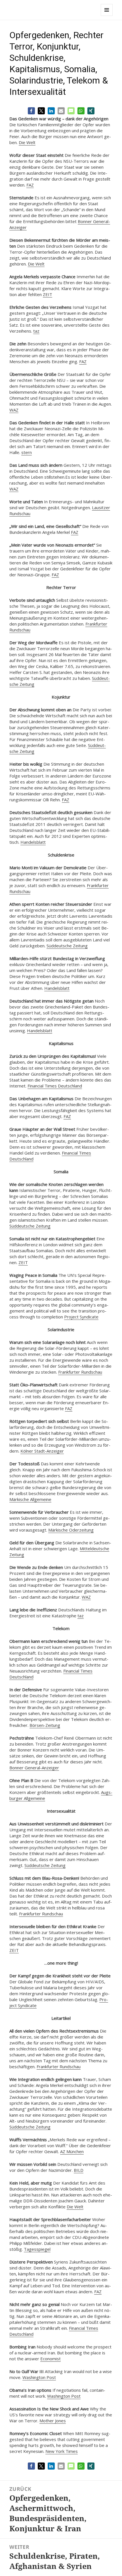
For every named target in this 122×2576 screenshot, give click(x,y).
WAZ (14, 410)
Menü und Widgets (107, 16)
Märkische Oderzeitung (71, 1530)
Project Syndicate (81, 1317)
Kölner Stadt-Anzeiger (42, 1451)
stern (27, 452)
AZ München (72, 2151)
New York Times (62, 2451)
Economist (51, 2359)
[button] (31, 111)
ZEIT (48, 294)
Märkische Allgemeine (30, 1499)
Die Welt (27, 142)
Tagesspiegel (37, 2249)
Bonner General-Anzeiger (34, 1768)
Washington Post (39, 2377)
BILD (79, 2170)
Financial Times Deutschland (55, 1086)
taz (36, 331)
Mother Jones (53, 2421)
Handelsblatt (33, 842)
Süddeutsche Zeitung (67, 946)
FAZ (30, 185)
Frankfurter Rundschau (80, 1372)
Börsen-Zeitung (45, 1725)
